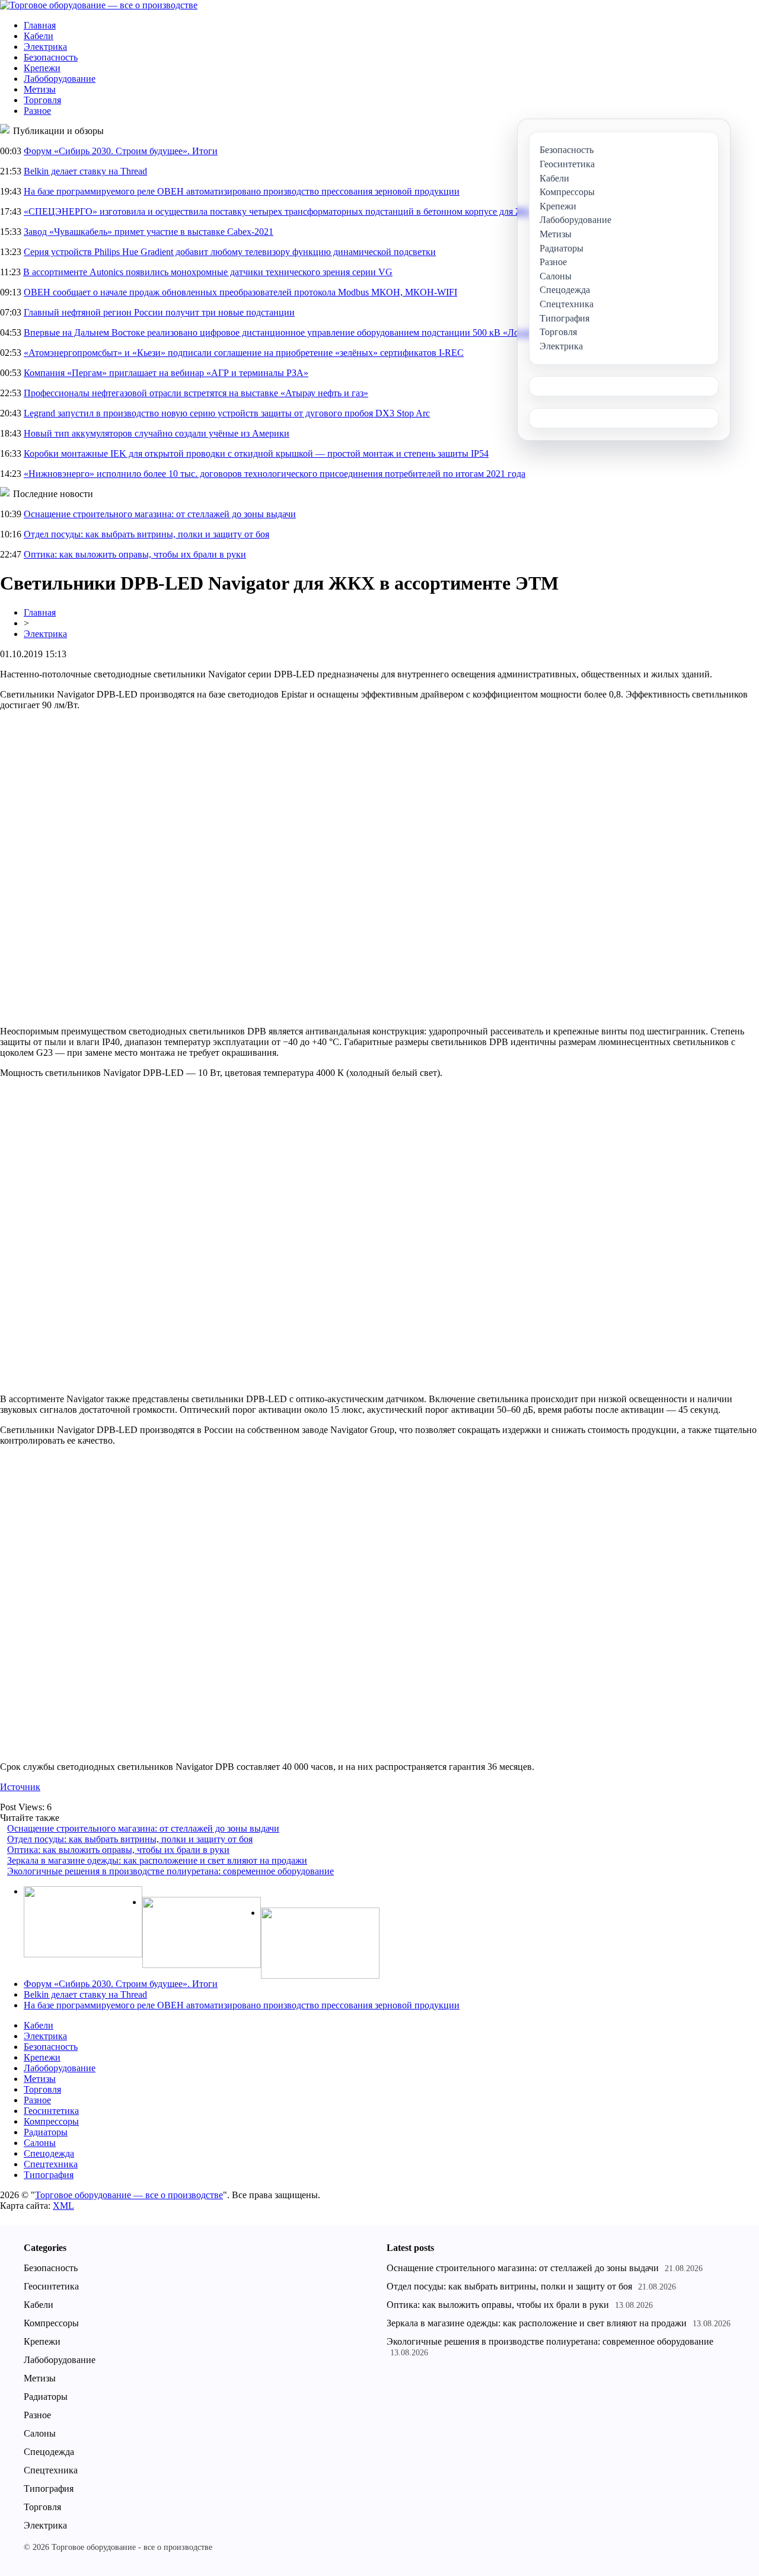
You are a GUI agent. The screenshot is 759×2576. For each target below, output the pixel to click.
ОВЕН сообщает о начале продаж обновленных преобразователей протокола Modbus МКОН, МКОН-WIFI (240, 292)
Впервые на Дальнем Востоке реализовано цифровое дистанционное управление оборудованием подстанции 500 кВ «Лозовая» (284, 332)
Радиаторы (46, 2132)
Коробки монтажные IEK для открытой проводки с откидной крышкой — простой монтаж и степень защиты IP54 (256, 453)
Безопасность (51, 57)
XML (63, 2206)
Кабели (39, 36)
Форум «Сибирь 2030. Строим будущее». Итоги (121, 151)
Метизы (40, 89)
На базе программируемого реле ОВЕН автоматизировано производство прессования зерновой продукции (242, 191)
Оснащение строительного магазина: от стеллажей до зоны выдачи (160, 514)
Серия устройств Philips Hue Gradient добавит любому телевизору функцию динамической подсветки (230, 252)
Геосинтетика (51, 2111)
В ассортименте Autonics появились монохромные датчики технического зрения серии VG (208, 272)
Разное (37, 111)
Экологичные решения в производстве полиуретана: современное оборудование (170, 1871)
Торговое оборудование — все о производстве (129, 2195)
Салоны (40, 2143)
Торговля (42, 100)
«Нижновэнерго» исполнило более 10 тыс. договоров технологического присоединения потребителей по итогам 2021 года (275, 474)
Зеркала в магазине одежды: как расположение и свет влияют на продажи (157, 1860)
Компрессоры (51, 2121)
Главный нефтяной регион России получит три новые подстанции (159, 312)
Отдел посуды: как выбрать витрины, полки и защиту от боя (146, 534)
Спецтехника (51, 2164)
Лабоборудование (60, 79)
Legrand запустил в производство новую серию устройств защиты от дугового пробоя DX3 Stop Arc (227, 413)
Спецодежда (49, 2153)
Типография (49, 2175)
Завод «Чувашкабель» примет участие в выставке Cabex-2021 (149, 232)
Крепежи (42, 68)
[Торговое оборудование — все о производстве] (99, 5)
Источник (20, 1787)
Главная (40, 25)
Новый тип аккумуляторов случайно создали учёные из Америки (157, 433)
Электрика (45, 47)
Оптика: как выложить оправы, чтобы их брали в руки (135, 554)
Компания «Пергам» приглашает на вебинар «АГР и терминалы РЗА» (166, 373)
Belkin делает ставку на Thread (85, 171)
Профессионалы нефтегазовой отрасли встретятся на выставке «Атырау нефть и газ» (196, 393)
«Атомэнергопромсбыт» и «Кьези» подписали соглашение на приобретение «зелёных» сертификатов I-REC (244, 353)
